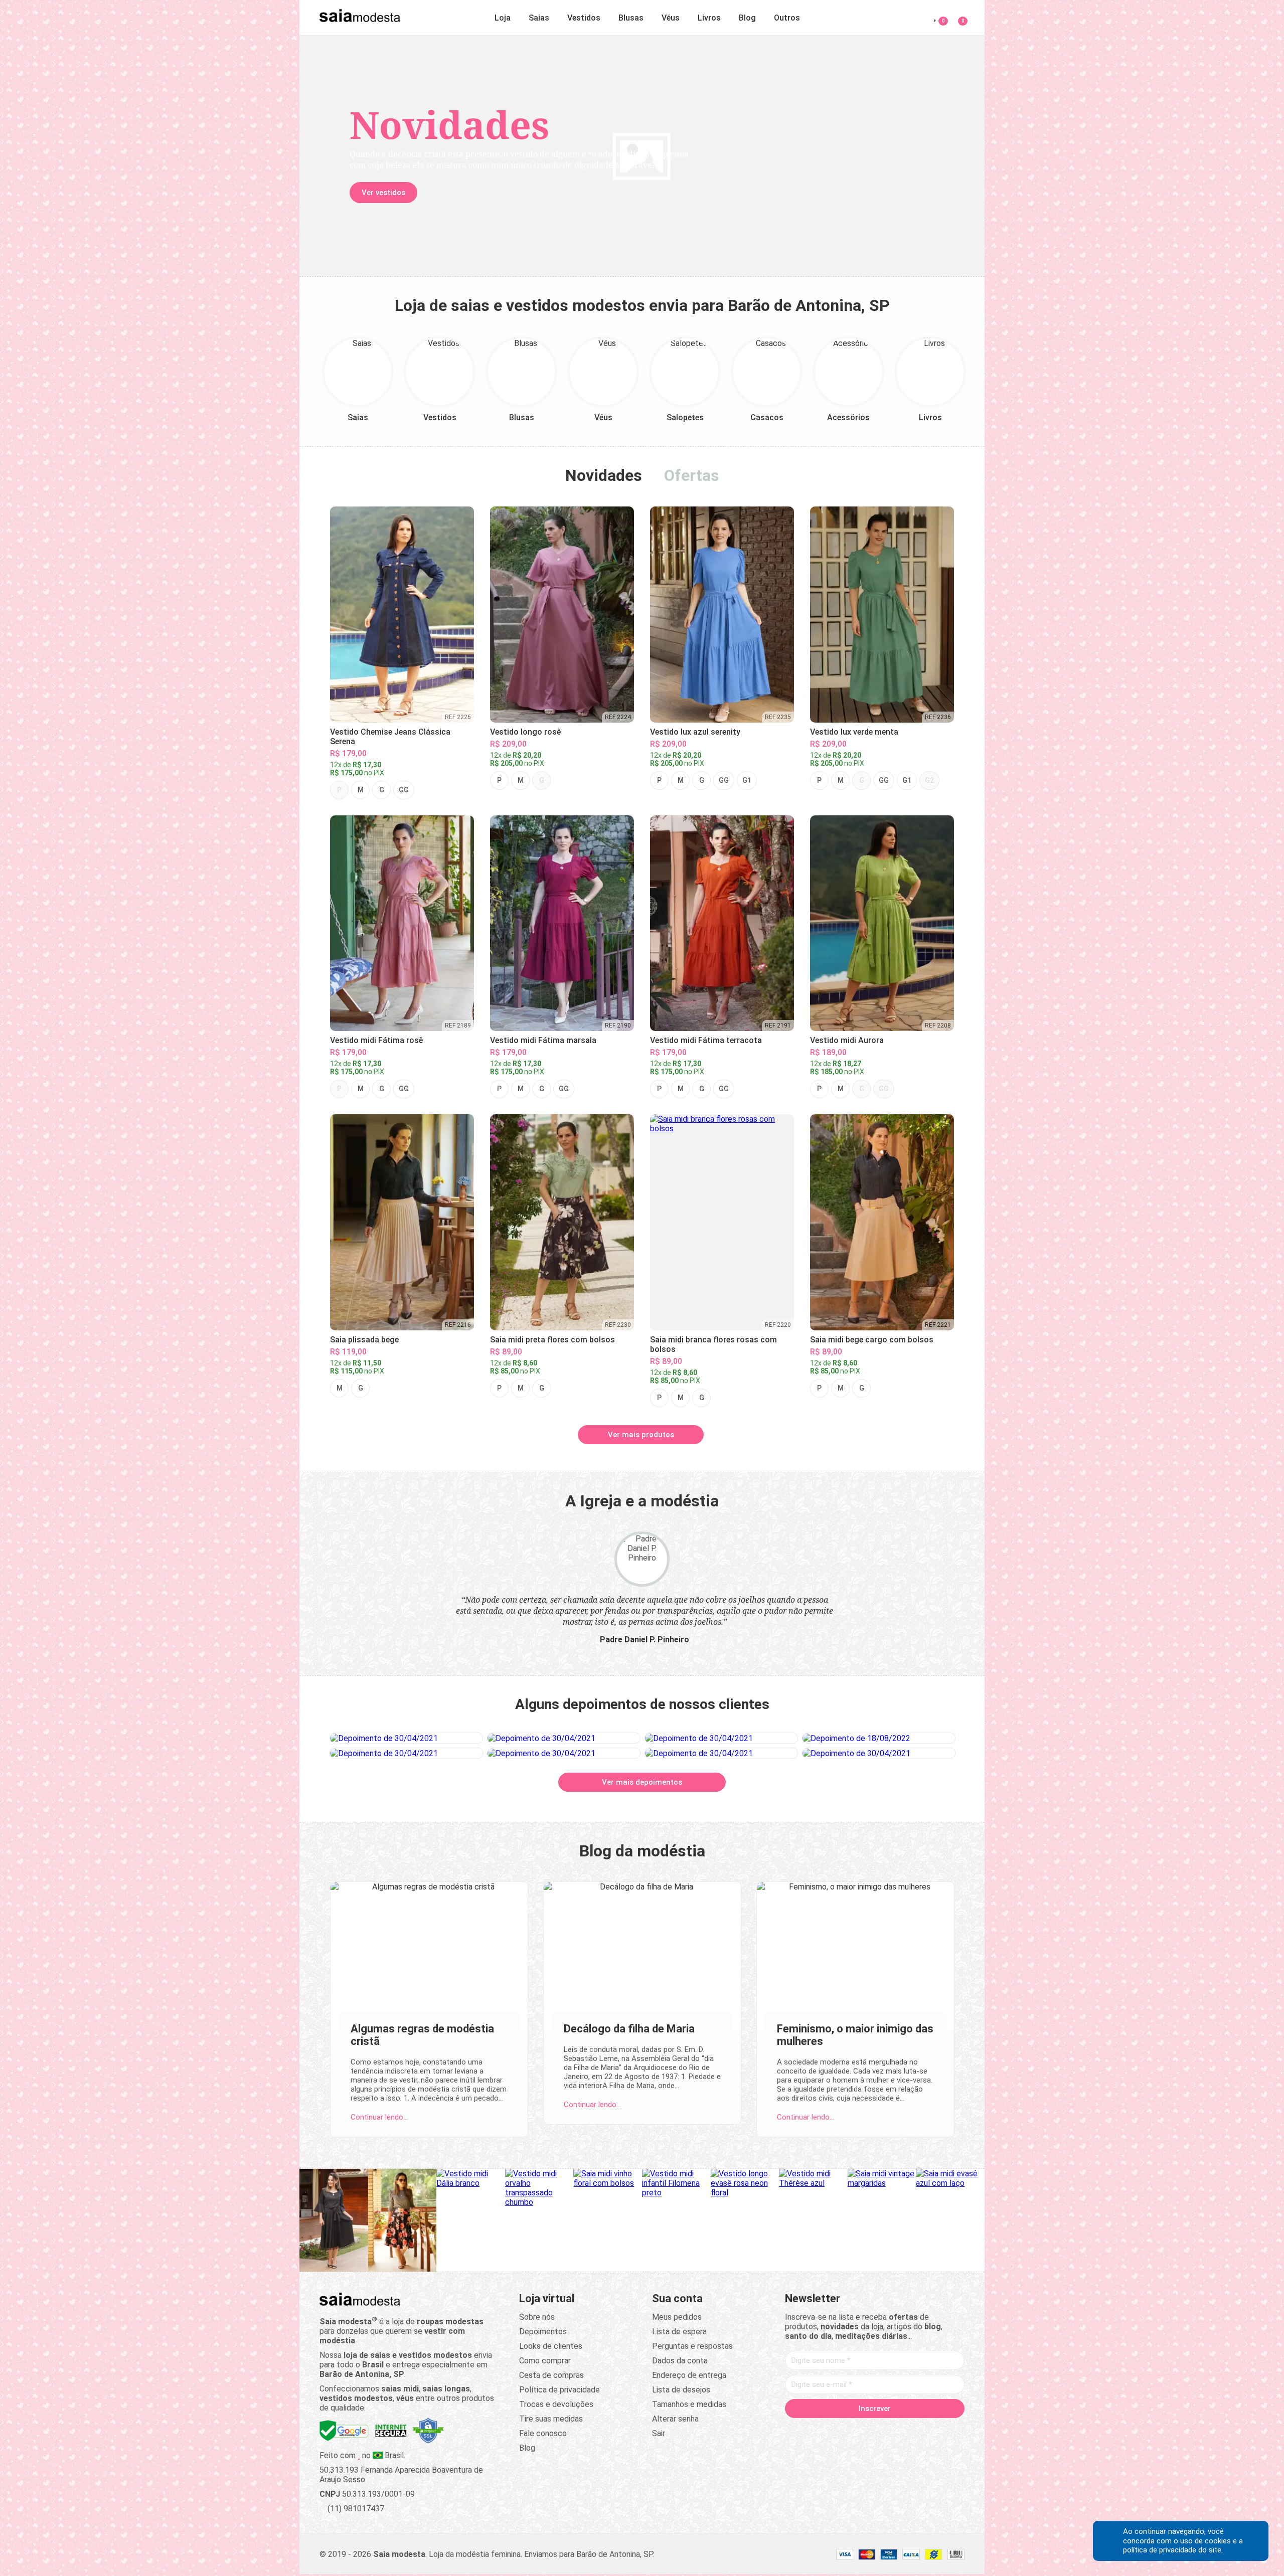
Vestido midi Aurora (847, 1040)
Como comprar (545, 2361)
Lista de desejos (681, 2390)
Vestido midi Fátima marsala (543, 1040)
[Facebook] (818, 2430)
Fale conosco (543, 2433)
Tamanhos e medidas (689, 2404)
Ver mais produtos (641, 1435)
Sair (659, 2433)
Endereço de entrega (689, 2375)
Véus (671, 18)
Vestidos (584, 18)
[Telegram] (932, 2430)
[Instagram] (856, 2430)
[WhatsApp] (913, 2430)
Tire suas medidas (551, 2419)
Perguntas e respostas (692, 2346)
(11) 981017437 (355, 2509)
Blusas (631, 18)
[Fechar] (754, 1218)
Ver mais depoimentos (642, 1782)
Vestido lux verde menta (854, 732)
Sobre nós (537, 2317)
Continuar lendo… (379, 2117)
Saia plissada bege (364, 1340)
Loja (503, 18)
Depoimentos (543, 2332)
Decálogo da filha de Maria (629, 2029)
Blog (747, 18)
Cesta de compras (551, 2375)
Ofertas (692, 475)
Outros (787, 18)
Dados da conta (680, 2361)
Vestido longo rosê (525, 732)
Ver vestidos (383, 193)
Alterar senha (675, 2419)
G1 (747, 780)
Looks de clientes (551, 2346)
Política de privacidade (559, 2390)
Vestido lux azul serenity (695, 732)
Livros (709, 18)
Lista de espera (679, 2332)
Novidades (604, 475)
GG (404, 790)
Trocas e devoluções (556, 2404)
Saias (539, 18)
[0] (957, 16)
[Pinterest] (875, 2430)
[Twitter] (837, 2430)
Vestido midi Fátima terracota (706, 1040)
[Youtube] (894, 2430)
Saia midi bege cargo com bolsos (872, 1340)
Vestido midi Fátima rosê (376, 1040)
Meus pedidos (677, 2317)
